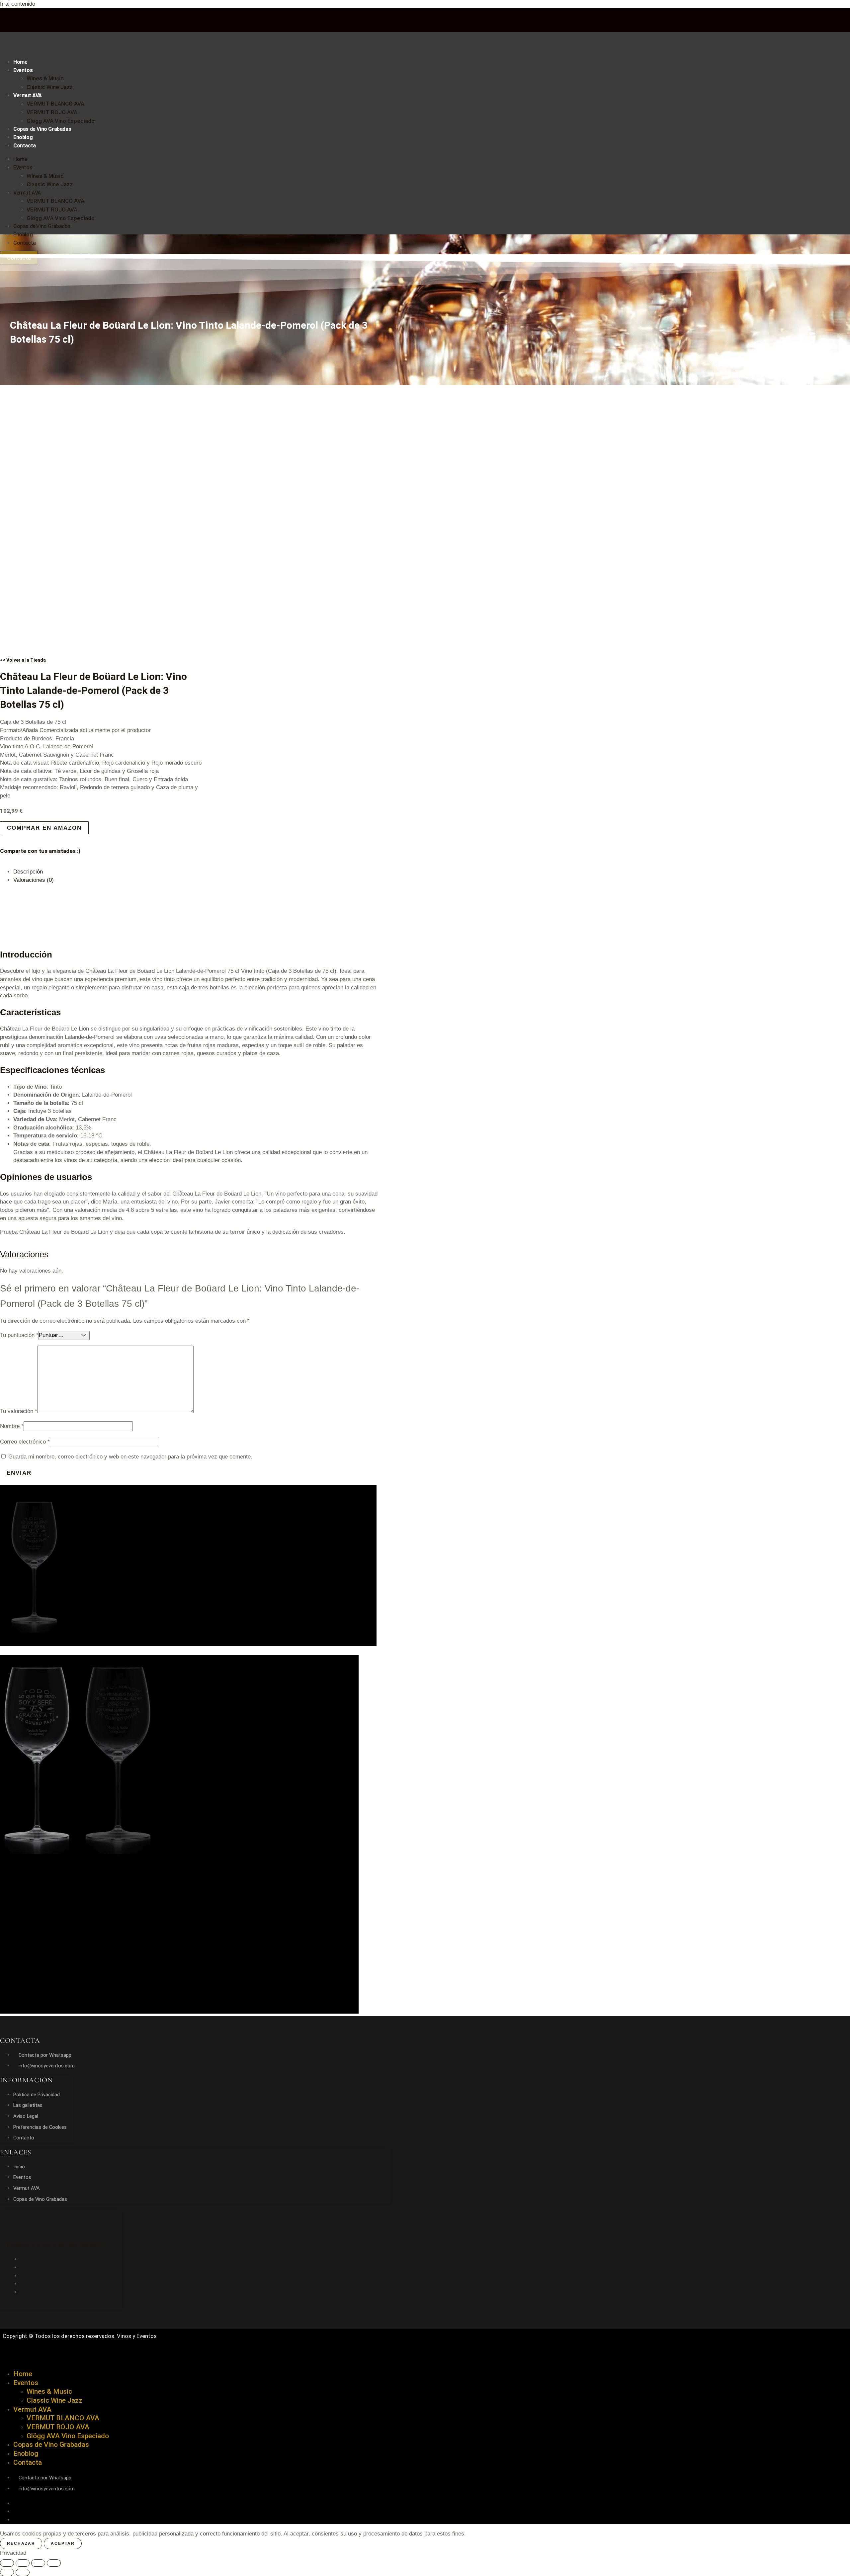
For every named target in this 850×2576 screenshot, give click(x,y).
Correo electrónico (25, 1442)
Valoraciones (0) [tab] (34, 880)
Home (20, 62)
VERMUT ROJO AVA (52, 112)
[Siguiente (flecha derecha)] (23, 2572)
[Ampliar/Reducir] (7, 2563)
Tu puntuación (19, 1335)
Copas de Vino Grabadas (42, 129)
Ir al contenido (18, 4)
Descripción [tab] (28, 872)
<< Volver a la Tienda (23, 660)
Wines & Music (45, 78)
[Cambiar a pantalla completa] (23, 2563)
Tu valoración (19, 1411)
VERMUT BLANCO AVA (55, 104)
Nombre (12, 1426)
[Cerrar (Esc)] (54, 2563)
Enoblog (23, 137)
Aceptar (63, 2543)
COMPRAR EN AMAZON (44, 828)
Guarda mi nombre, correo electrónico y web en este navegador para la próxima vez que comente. (130, 1457)
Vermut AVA (28, 95)
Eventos (23, 70)
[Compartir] (38, 2563)
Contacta (25, 146)
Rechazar (21, 2543)
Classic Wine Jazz (50, 87)
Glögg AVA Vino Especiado (61, 121)
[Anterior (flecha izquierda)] (7, 2572)
